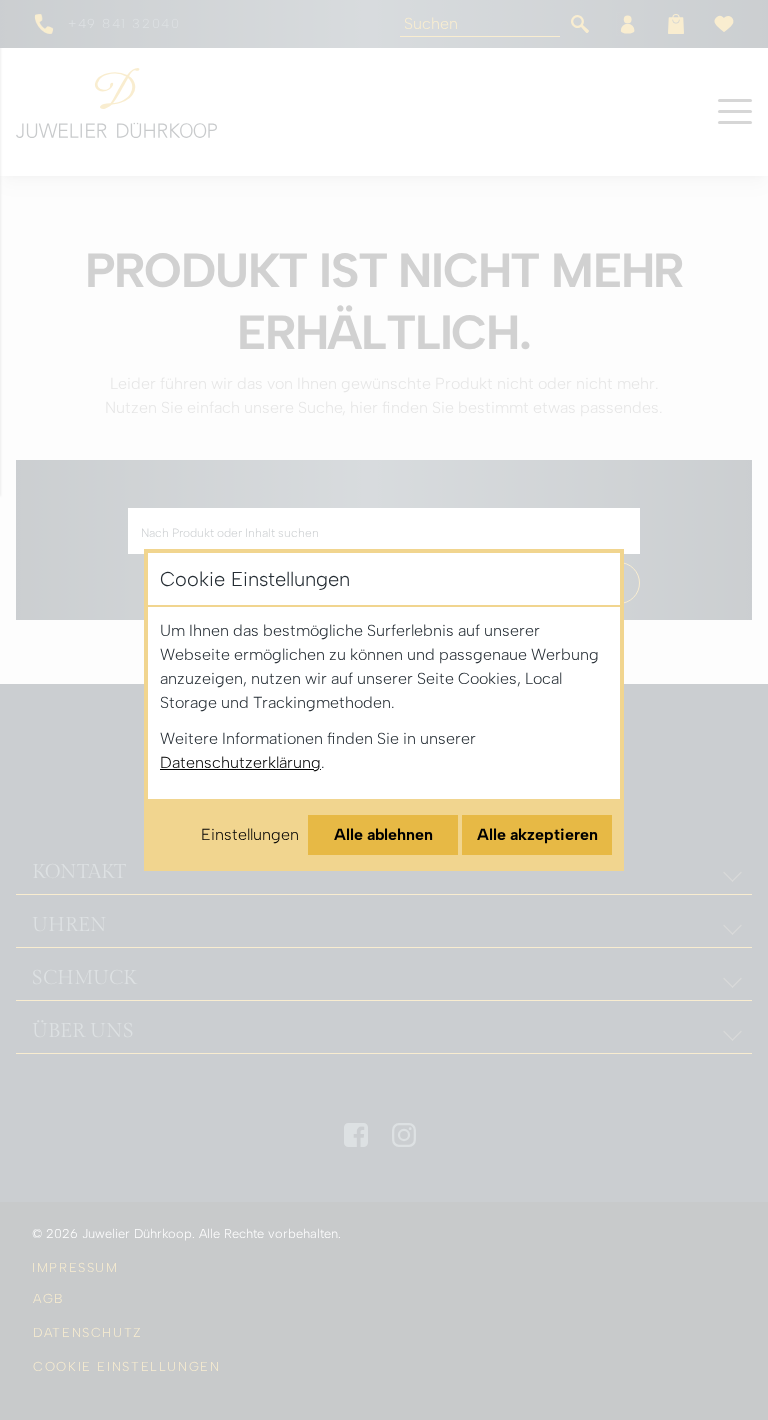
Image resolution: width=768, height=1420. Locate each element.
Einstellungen (250, 834)
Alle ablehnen (383, 834)
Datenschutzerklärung (240, 762)
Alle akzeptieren (537, 834)
